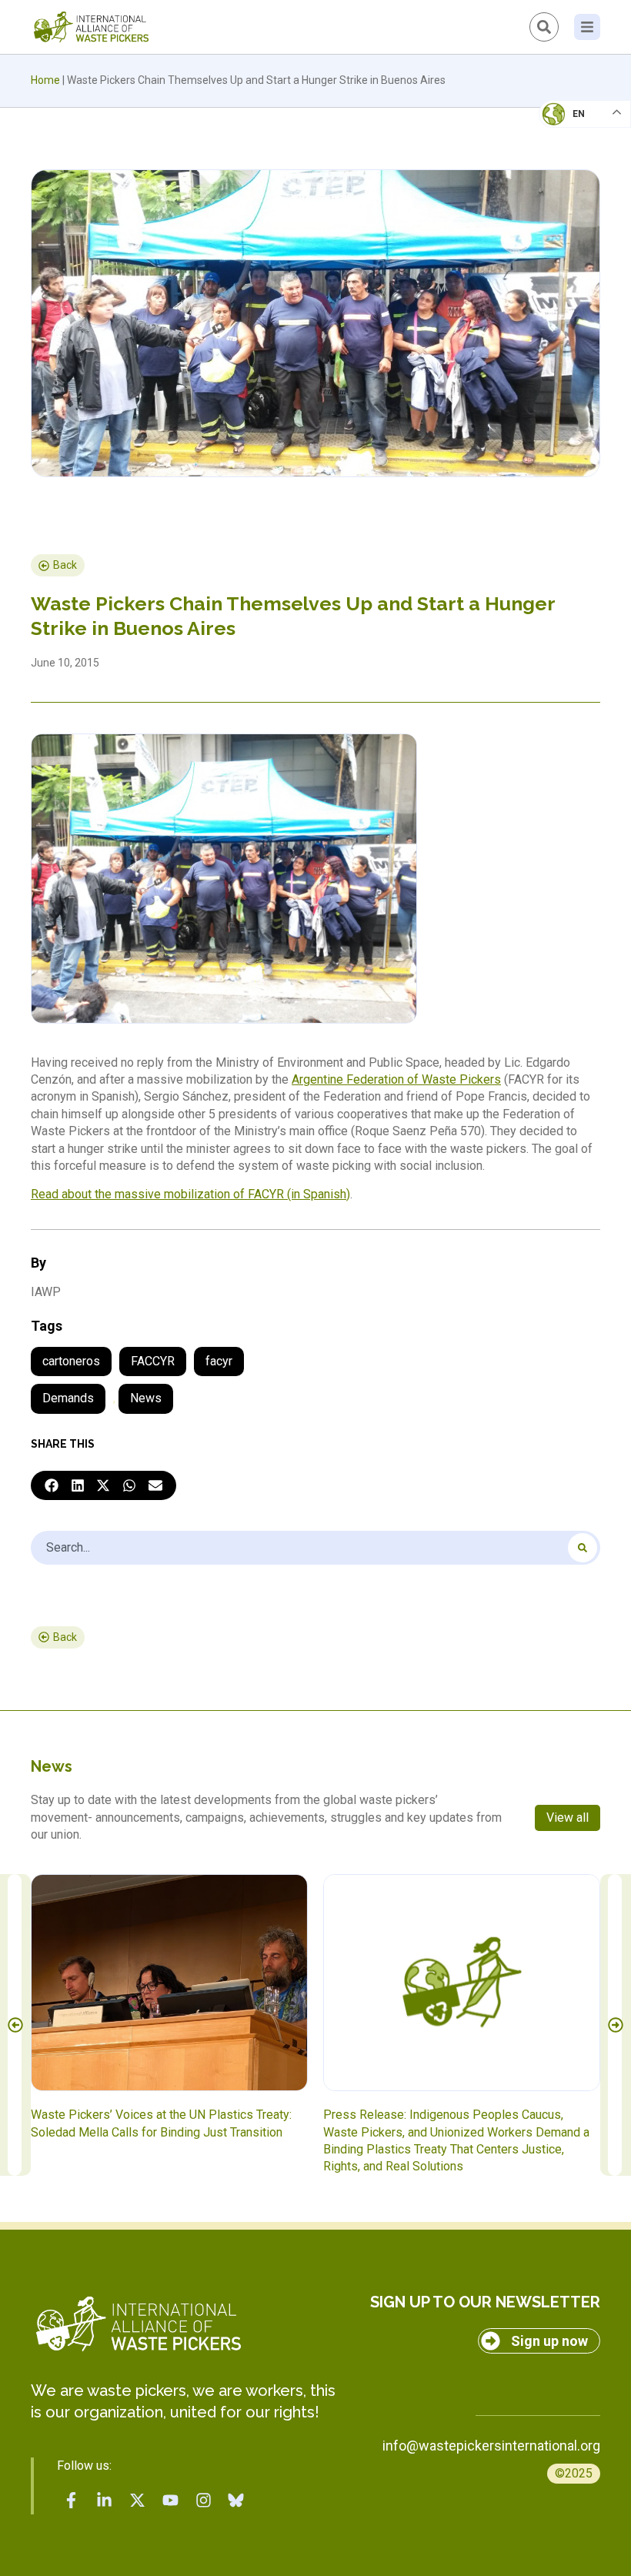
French (569, 128)
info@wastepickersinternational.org (491, 2446)
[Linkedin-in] (105, 2500)
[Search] (583, 1548)
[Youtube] (170, 2500)
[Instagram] (203, 2500)
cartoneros (71, 1361)
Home (45, 80)
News (146, 1398)
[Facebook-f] (72, 2500)
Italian (568, 159)
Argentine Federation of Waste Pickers (396, 1079)
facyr (219, 1361)
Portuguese (581, 189)
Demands (68, 1398)
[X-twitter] (138, 2500)
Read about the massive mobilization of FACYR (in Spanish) (190, 1194)
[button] (52, 1485)
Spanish (570, 220)
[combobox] (315, 1548)
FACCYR (153, 1361)
